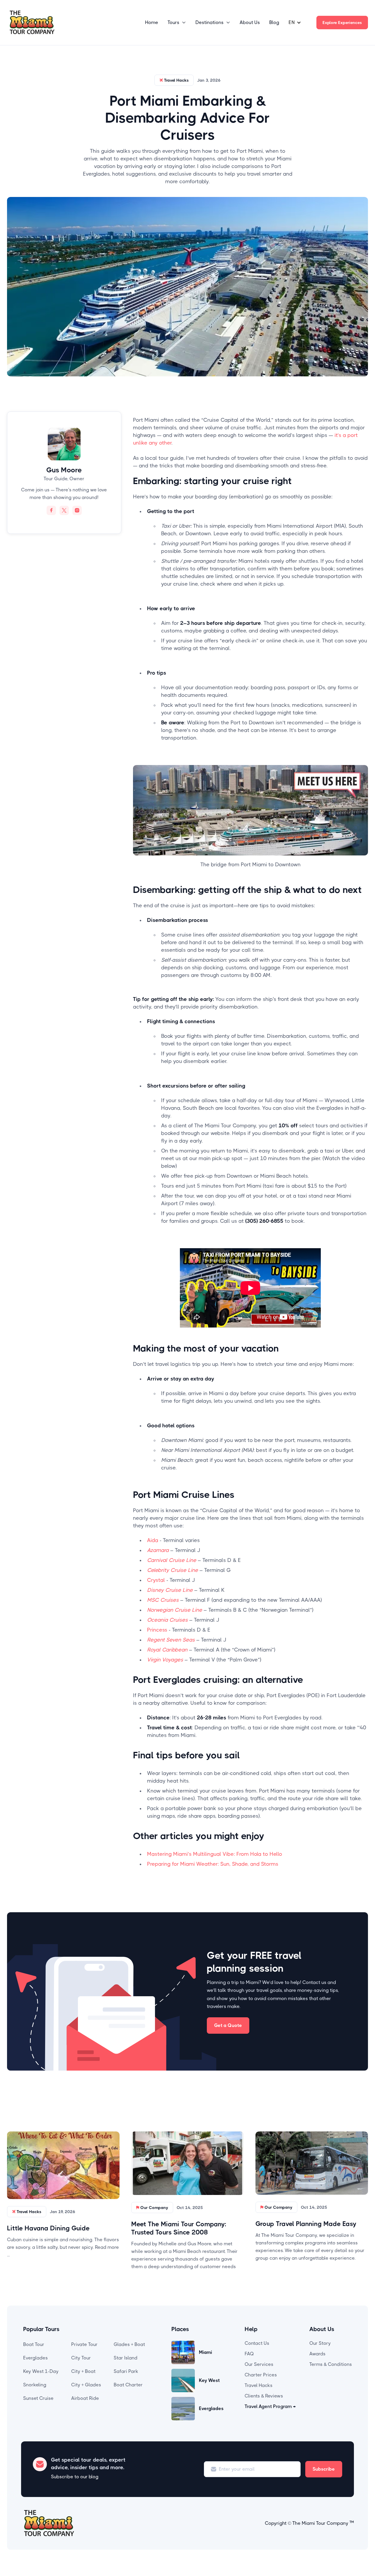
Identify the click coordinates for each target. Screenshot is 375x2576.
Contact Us (257, 2343)
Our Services (259, 2364)
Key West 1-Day (41, 2371)
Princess (157, 1630)
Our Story (320, 2343)
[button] (177, 23)
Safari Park (126, 2371)
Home (152, 22)
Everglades (35, 2358)
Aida (153, 1540)
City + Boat (83, 2371)
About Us (250, 22)
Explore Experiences (342, 23)
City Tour (81, 2358)
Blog (274, 22)
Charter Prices (261, 2375)
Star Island (126, 2358)
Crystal (156, 1580)
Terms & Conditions (331, 2364)
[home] (32, 23)
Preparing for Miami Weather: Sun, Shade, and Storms (213, 1864)
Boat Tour (34, 2344)
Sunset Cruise (38, 2398)
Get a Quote (228, 2025)
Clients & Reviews (264, 2396)
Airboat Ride (85, 2398)
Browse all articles (340, 2115)
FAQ (249, 2354)
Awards (317, 2354)
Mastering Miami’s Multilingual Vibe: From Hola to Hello (215, 1854)
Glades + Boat (129, 2344)
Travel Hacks (259, 2385)
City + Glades (86, 2385)
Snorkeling (35, 2385)
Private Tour (84, 2344)
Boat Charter (128, 2385)
